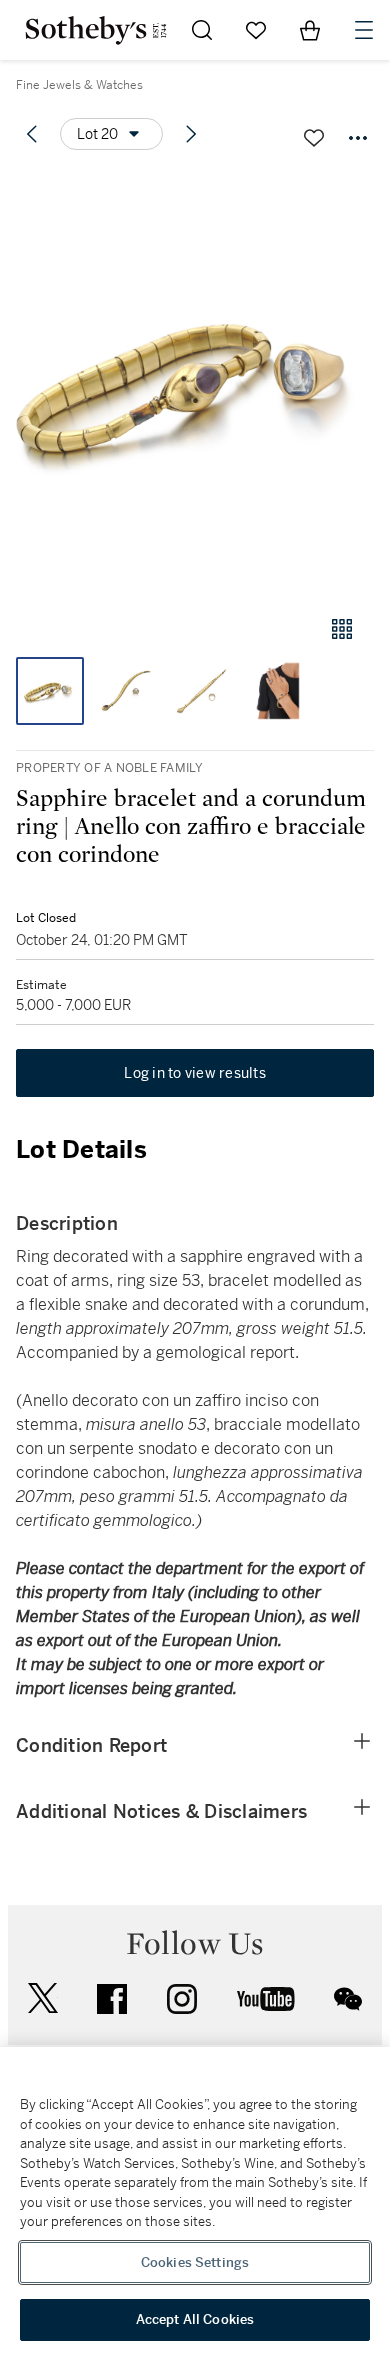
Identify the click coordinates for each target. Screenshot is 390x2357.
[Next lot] (191, 134)
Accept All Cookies (195, 2319)
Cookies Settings (195, 2262)
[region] (195, 2202)
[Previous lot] (32, 134)
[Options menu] (358, 138)
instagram (182, 1999)
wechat (348, 1999)
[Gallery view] (342, 629)
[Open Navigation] (364, 30)
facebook (112, 1999)
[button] (195, 383)
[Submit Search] (202, 30)
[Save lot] (314, 138)
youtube (266, 1999)
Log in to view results (195, 1073)
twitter (43, 1998)
